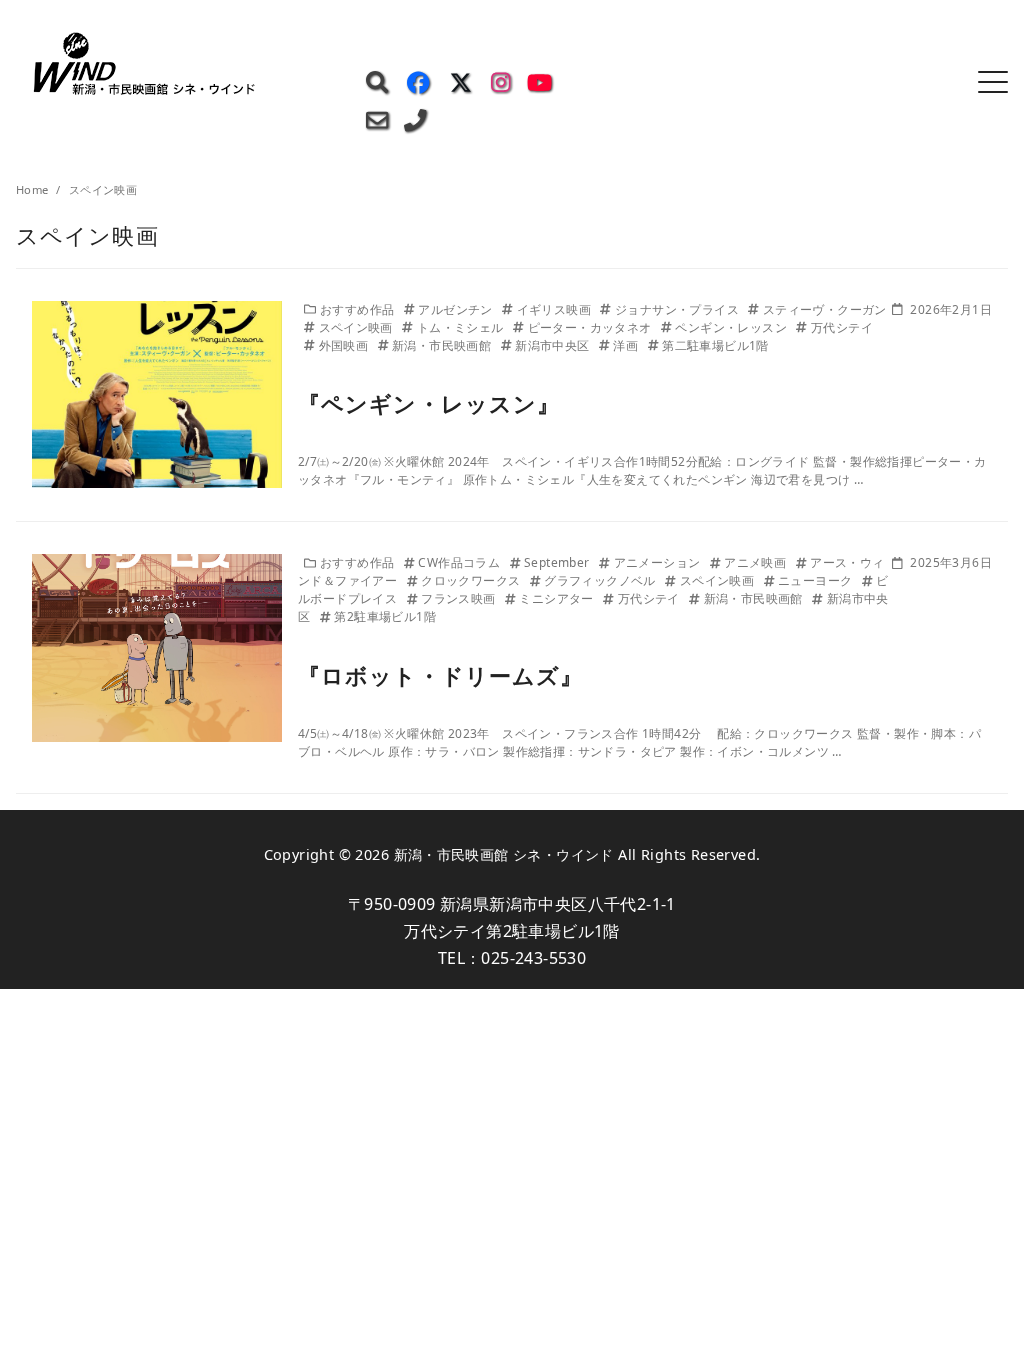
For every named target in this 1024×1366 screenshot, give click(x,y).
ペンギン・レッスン (732, 327)
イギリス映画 (555, 309)
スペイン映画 (357, 327)
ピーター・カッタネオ (591, 327)
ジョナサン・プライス (678, 309)
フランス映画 (460, 598)
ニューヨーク (817, 580)
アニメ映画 (756, 562)
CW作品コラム (460, 562)
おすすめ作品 (359, 309)
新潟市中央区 (554, 345)
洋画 (627, 345)
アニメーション (659, 562)
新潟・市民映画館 (443, 345)
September (558, 562)
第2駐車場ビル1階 (385, 616)
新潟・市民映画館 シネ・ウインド (504, 854)
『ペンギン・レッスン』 (429, 403)
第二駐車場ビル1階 (715, 345)
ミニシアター (558, 598)
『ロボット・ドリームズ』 (440, 675)
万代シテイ (842, 327)
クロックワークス (472, 580)
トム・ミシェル (462, 327)
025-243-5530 (533, 958)
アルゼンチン (457, 309)
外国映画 (345, 345)
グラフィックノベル (601, 580)
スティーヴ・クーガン (825, 309)
